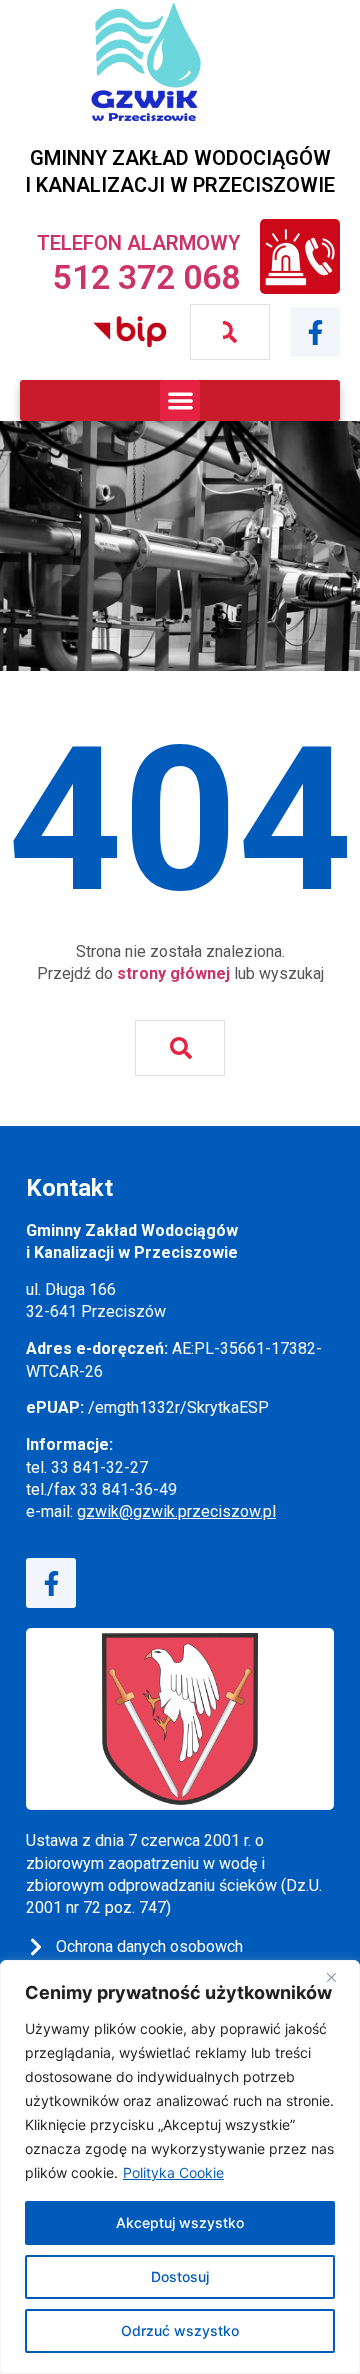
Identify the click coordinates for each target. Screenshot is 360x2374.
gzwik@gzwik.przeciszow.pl (176, 1511)
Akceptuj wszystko (180, 2222)
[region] (180, 2167)
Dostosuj (180, 2276)
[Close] (339, 1977)
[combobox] (206, 332)
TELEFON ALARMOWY (138, 243)
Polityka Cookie (173, 2172)
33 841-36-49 (128, 1489)
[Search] (230, 332)
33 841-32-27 (99, 1467)
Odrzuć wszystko (180, 2330)
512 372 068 (146, 277)
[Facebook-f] (315, 332)
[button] (180, 400)
